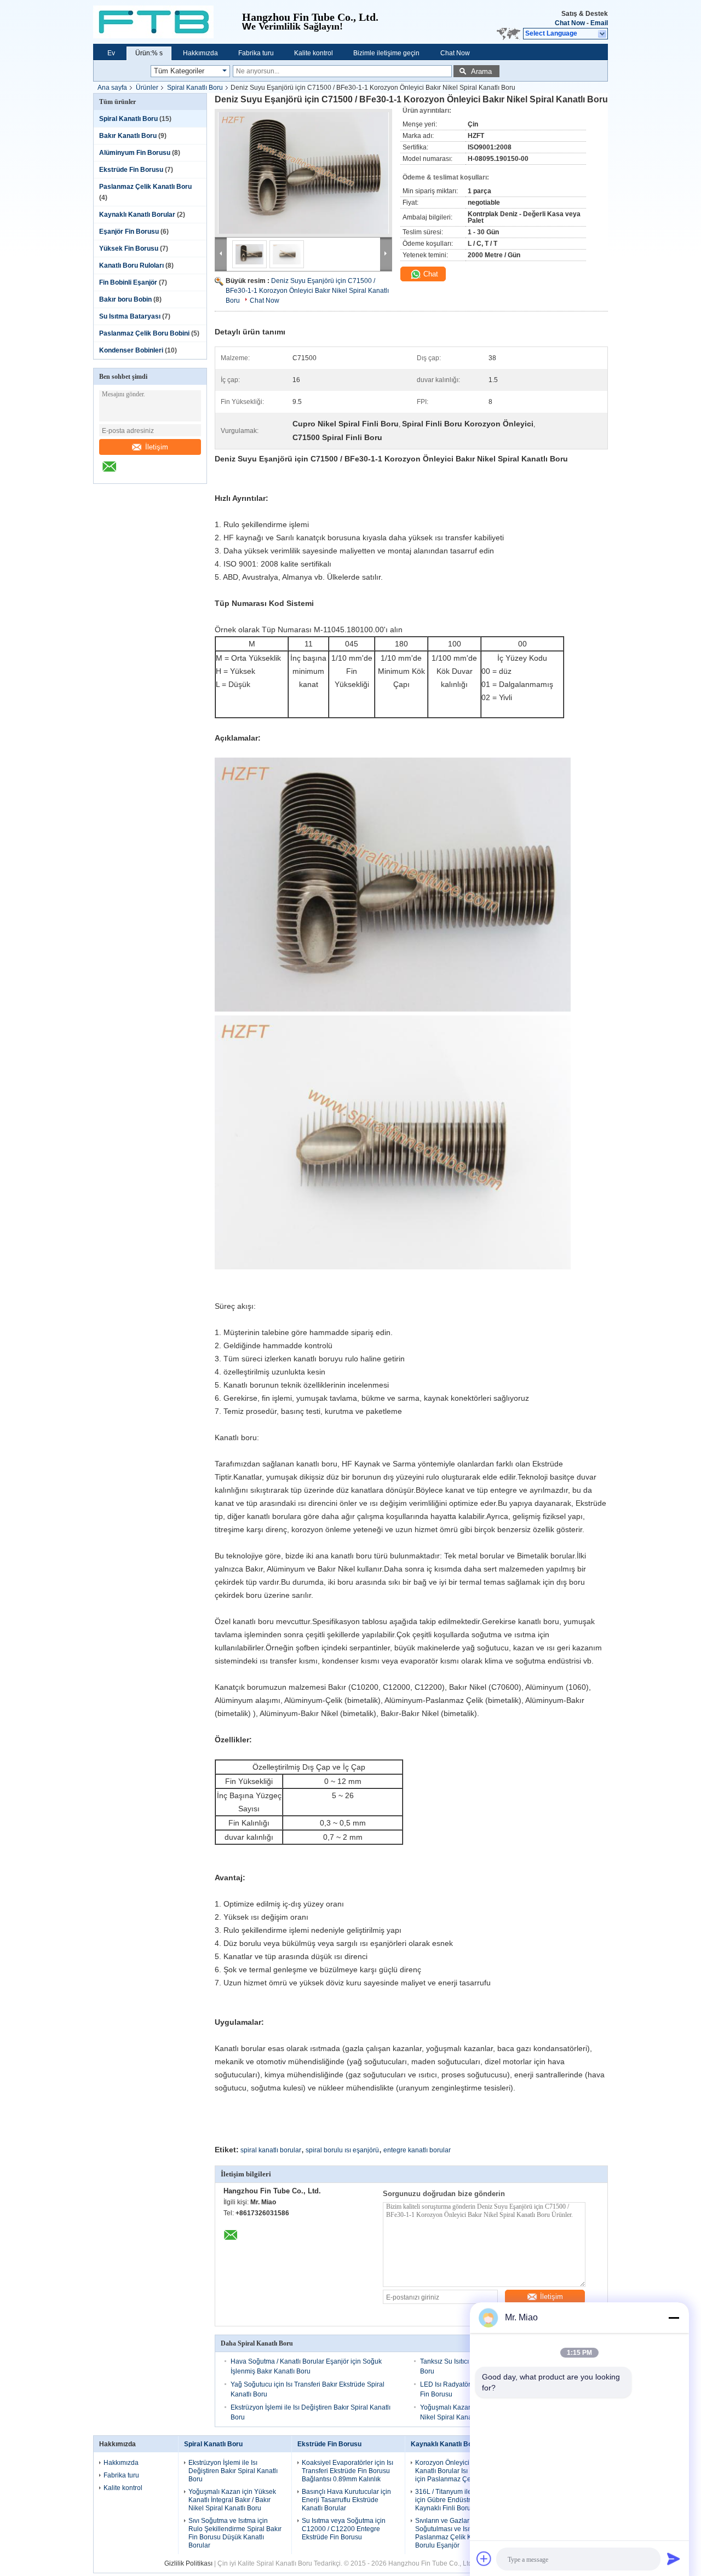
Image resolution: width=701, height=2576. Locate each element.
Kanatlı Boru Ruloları (131, 265)
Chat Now (570, 23)
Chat (430, 274)
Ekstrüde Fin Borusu (131, 170)
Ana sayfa (112, 88)
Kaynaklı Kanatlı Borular (137, 215)
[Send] (674, 2558)
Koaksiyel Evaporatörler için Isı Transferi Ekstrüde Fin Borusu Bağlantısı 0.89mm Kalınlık (347, 2471)
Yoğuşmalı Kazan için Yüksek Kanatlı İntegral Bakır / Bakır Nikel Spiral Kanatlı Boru (232, 2500)
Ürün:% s (149, 53)
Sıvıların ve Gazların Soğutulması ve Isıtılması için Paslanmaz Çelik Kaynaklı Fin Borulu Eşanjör (459, 2533)
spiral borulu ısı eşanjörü (342, 2150)
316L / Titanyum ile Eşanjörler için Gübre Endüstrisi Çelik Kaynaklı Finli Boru (459, 2500)
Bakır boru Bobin (125, 299)
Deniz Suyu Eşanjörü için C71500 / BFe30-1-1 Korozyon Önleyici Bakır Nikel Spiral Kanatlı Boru (307, 291)
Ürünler (147, 88)
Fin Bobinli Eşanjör (128, 282)
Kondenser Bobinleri (131, 350)
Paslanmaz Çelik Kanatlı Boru (145, 187)
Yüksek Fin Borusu (129, 249)
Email (599, 23)
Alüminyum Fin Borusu (135, 153)
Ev (111, 53)
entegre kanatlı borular (417, 2150)
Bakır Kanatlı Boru (128, 136)
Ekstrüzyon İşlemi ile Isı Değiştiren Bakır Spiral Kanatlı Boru (233, 2471)
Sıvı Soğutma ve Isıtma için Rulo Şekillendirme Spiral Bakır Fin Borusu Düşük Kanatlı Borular (235, 2533)
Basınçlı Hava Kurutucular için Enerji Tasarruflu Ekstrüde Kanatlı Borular (346, 2500)
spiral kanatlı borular (271, 2150)
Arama (481, 71)
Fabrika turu (256, 53)
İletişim (157, 447)
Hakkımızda (200, 53)
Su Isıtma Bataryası (130, 316)
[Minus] (674, 2318)
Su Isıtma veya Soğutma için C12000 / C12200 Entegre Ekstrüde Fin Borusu (344, 2529)
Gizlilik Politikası (188, 2563)
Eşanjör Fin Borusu (129, 232)
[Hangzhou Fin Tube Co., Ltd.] (168, 22)
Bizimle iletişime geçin (386, 53)
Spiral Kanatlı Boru (195, 88)
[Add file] (484, 2558)
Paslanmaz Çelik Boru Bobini (144, 333)
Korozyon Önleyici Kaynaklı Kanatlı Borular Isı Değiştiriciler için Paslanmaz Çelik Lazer (461, 2471)
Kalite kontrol (314, 53)
